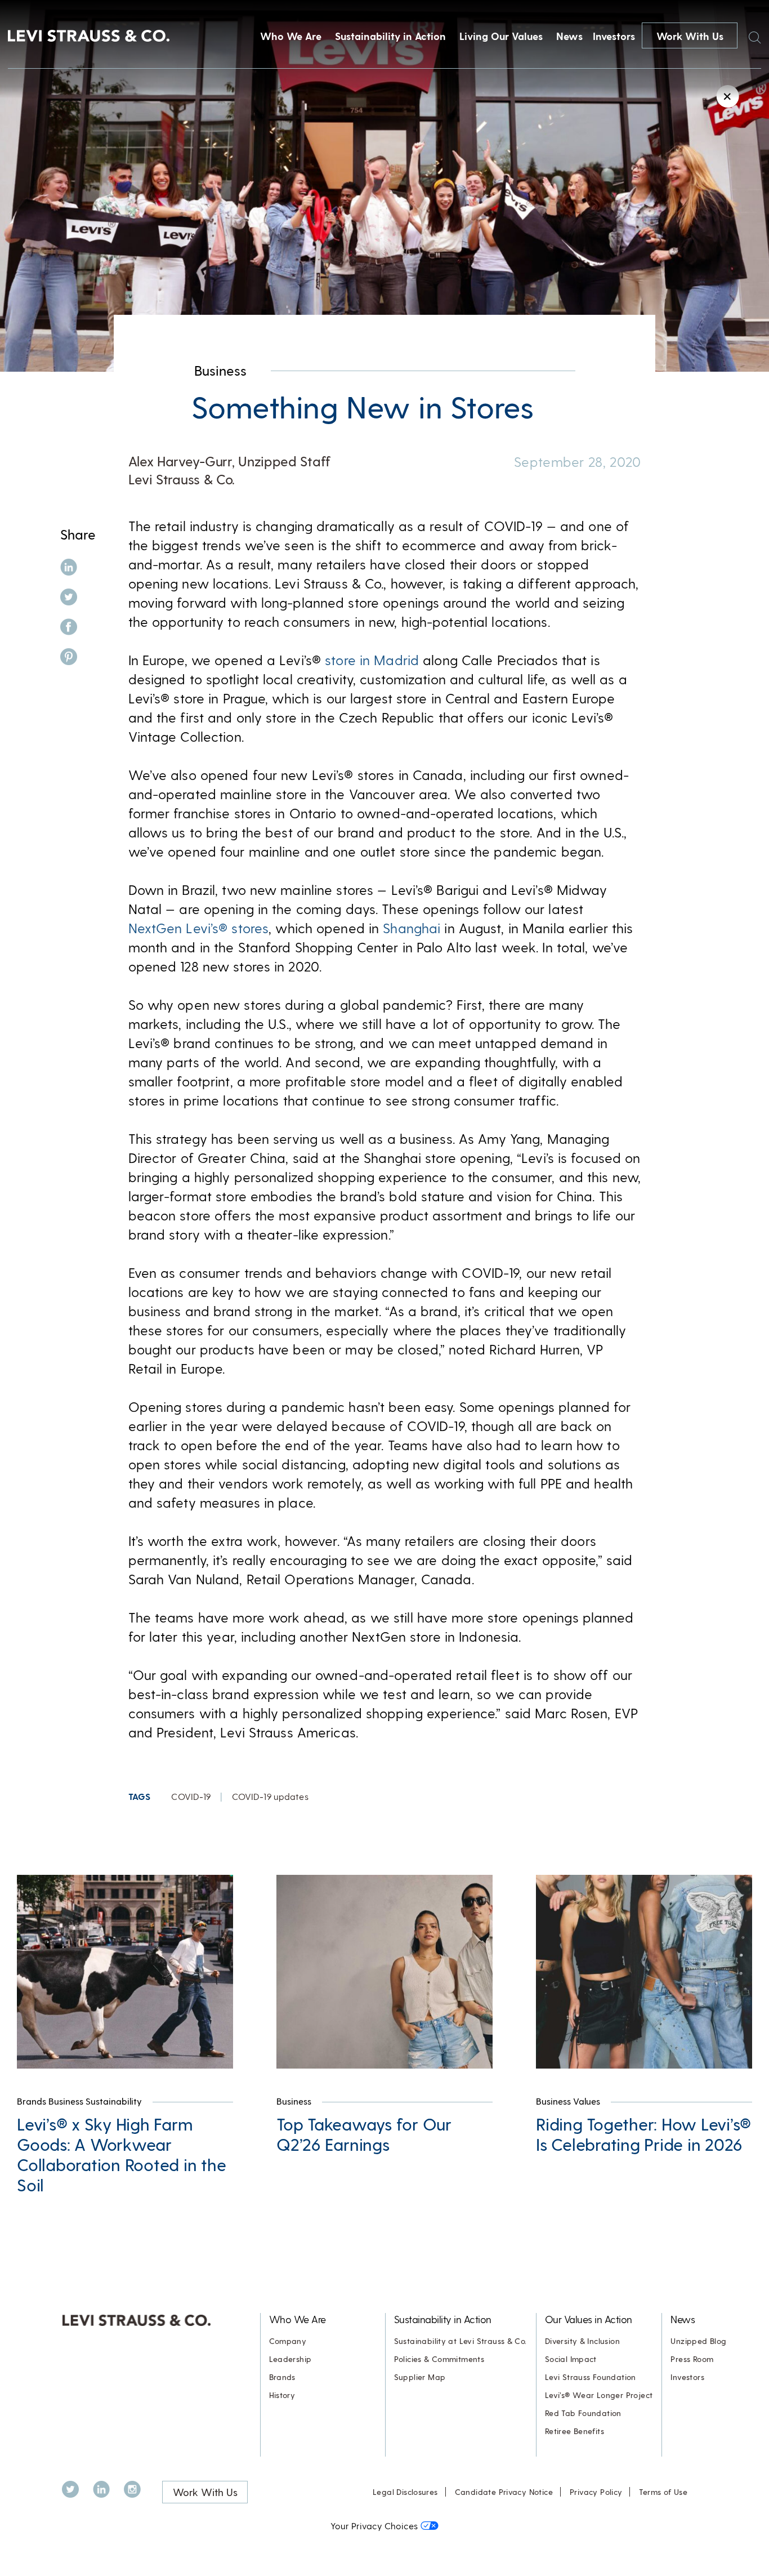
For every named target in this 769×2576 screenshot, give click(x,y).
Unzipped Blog (698, 2341)
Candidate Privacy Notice (504, 2492)
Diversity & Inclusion (582, 2341)
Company (288, 2341)
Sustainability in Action (390, 36)
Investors (614, 36)
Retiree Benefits (574, 2431)
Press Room (692, 2359)
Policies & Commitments (439, 2359)
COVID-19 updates (270, 1796)
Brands (282, 2377)
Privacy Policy (596, 2492)
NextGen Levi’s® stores (199, 928)
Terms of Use (663, 2492)
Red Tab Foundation (583, 2413)
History (282, 2395)
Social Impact (571, 2359)
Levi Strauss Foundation (591, 2377)
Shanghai (412, 928)
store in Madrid (372, 660)
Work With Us (690, 36)
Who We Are (291, 36)
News (569, 36)
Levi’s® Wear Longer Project (599, 2395)
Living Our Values (501, 36)
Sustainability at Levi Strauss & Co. (460, 2341)
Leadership (290, 2359)
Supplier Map (420, 2377)
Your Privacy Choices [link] (374, 2526)
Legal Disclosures (405, 2492)
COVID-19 (191, 1796)
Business (220, 370)
